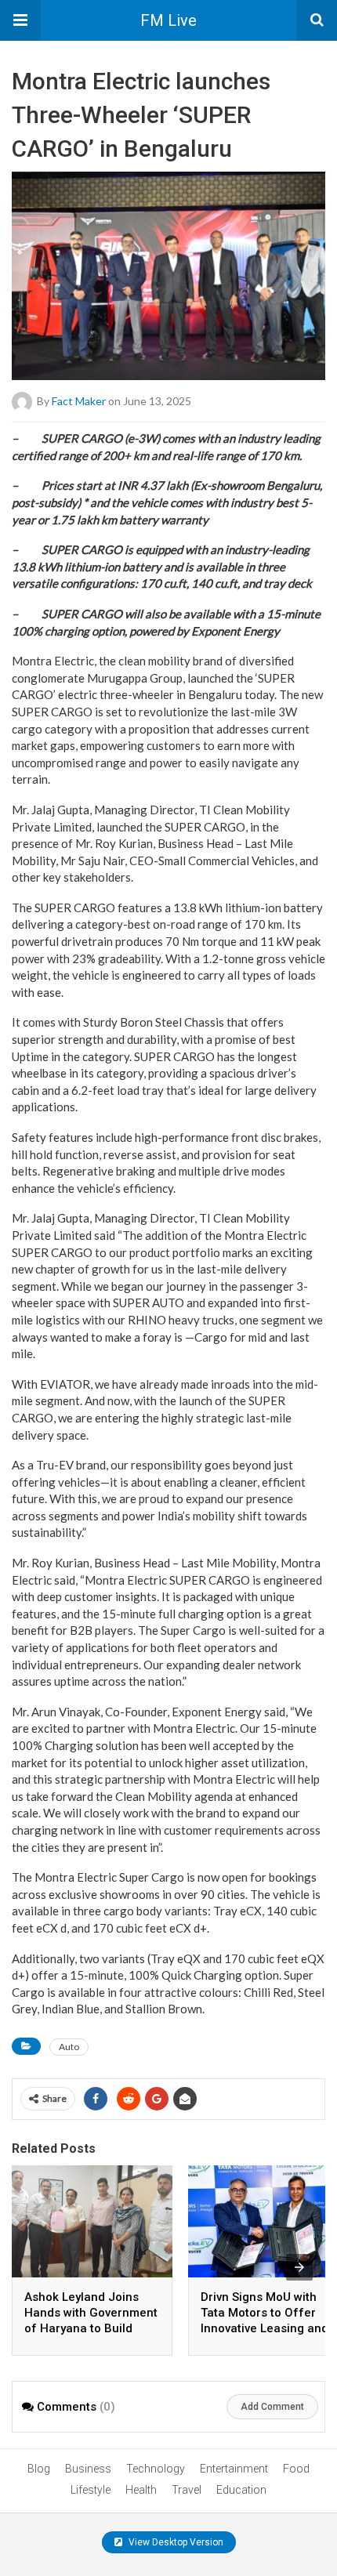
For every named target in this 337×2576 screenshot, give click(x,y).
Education (241, 2490)
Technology (156, 2469)
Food (296, 2469)
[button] (20, 20)
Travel (187, 2490)
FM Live (168, 20)
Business (88, 2469)
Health (141, 2490)
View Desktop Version (175, 2542)
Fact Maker (79, 401)
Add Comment (272, 2407)
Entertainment (234, 2469)
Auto (69, 2047)
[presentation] (299, 2267)
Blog (39, 2469)
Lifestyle (91, 2490)
